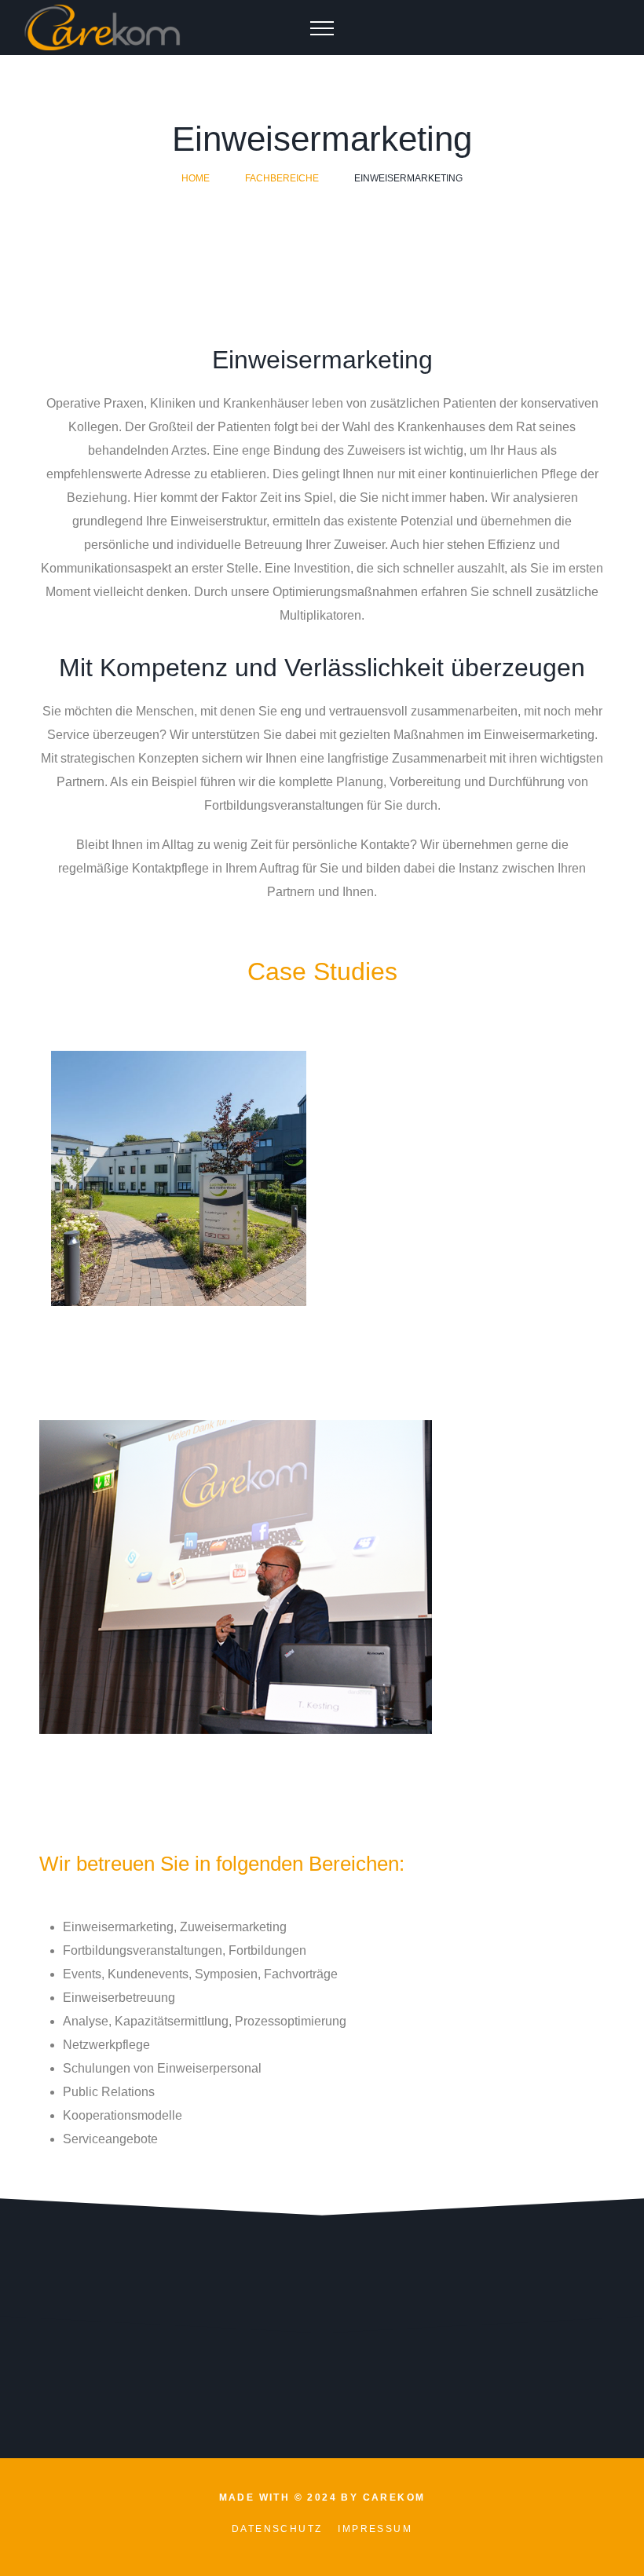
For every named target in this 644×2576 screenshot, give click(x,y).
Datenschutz (277, 2529)
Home (196, 178)
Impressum (375, 2529)
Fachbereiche (282, 178)
